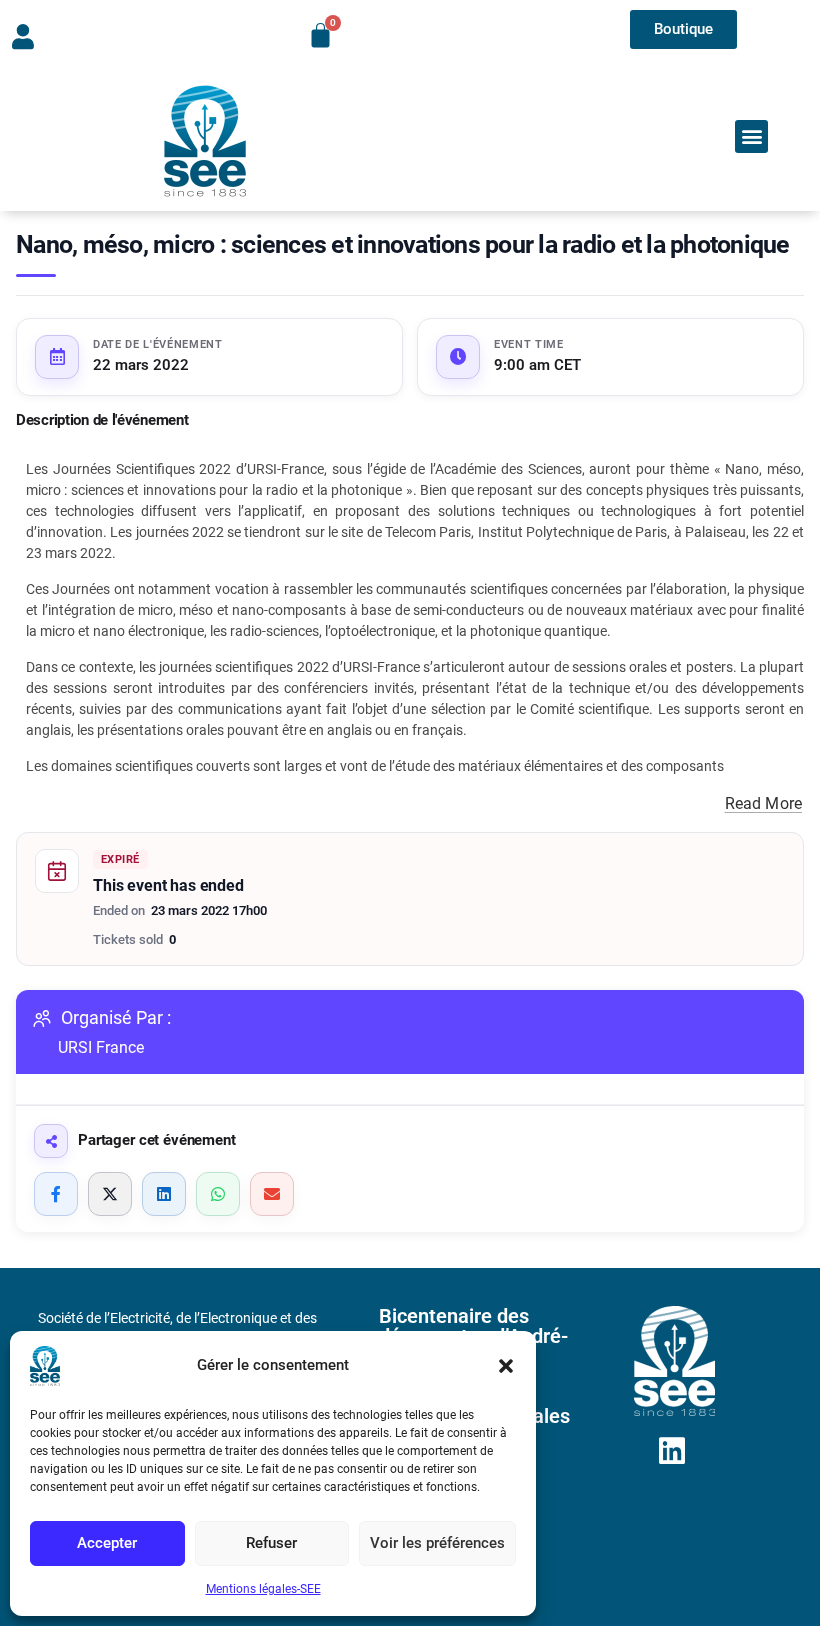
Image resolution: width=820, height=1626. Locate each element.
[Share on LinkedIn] (164, 1194)
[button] (506, 1366)
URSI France (101, 1047)
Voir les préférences (437, 1543)
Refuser (271, 1543)
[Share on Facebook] (56, 1194)
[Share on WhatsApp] (218, 1194)
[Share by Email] (272, 1194)
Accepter (107, 1543)
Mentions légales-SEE (263, 1589)
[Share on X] (110, 1194)
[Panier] (320, 35)
